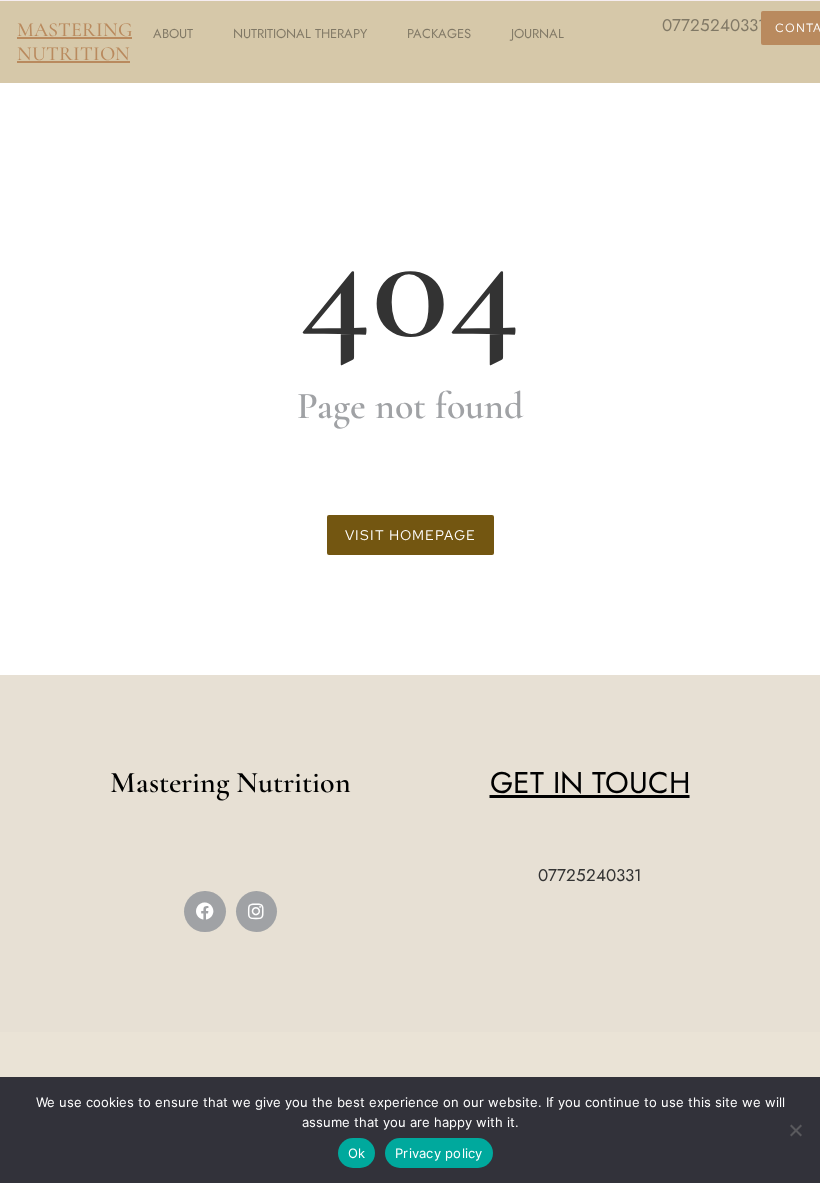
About (173, 33)
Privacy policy (439, 1153)
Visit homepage (410, 535)
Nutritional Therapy (300, 33)
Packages (439, 33)
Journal (537, 33)
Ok (357, 1153)
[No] (795, 1130)
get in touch (590, 782)
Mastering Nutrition (74, 42)
